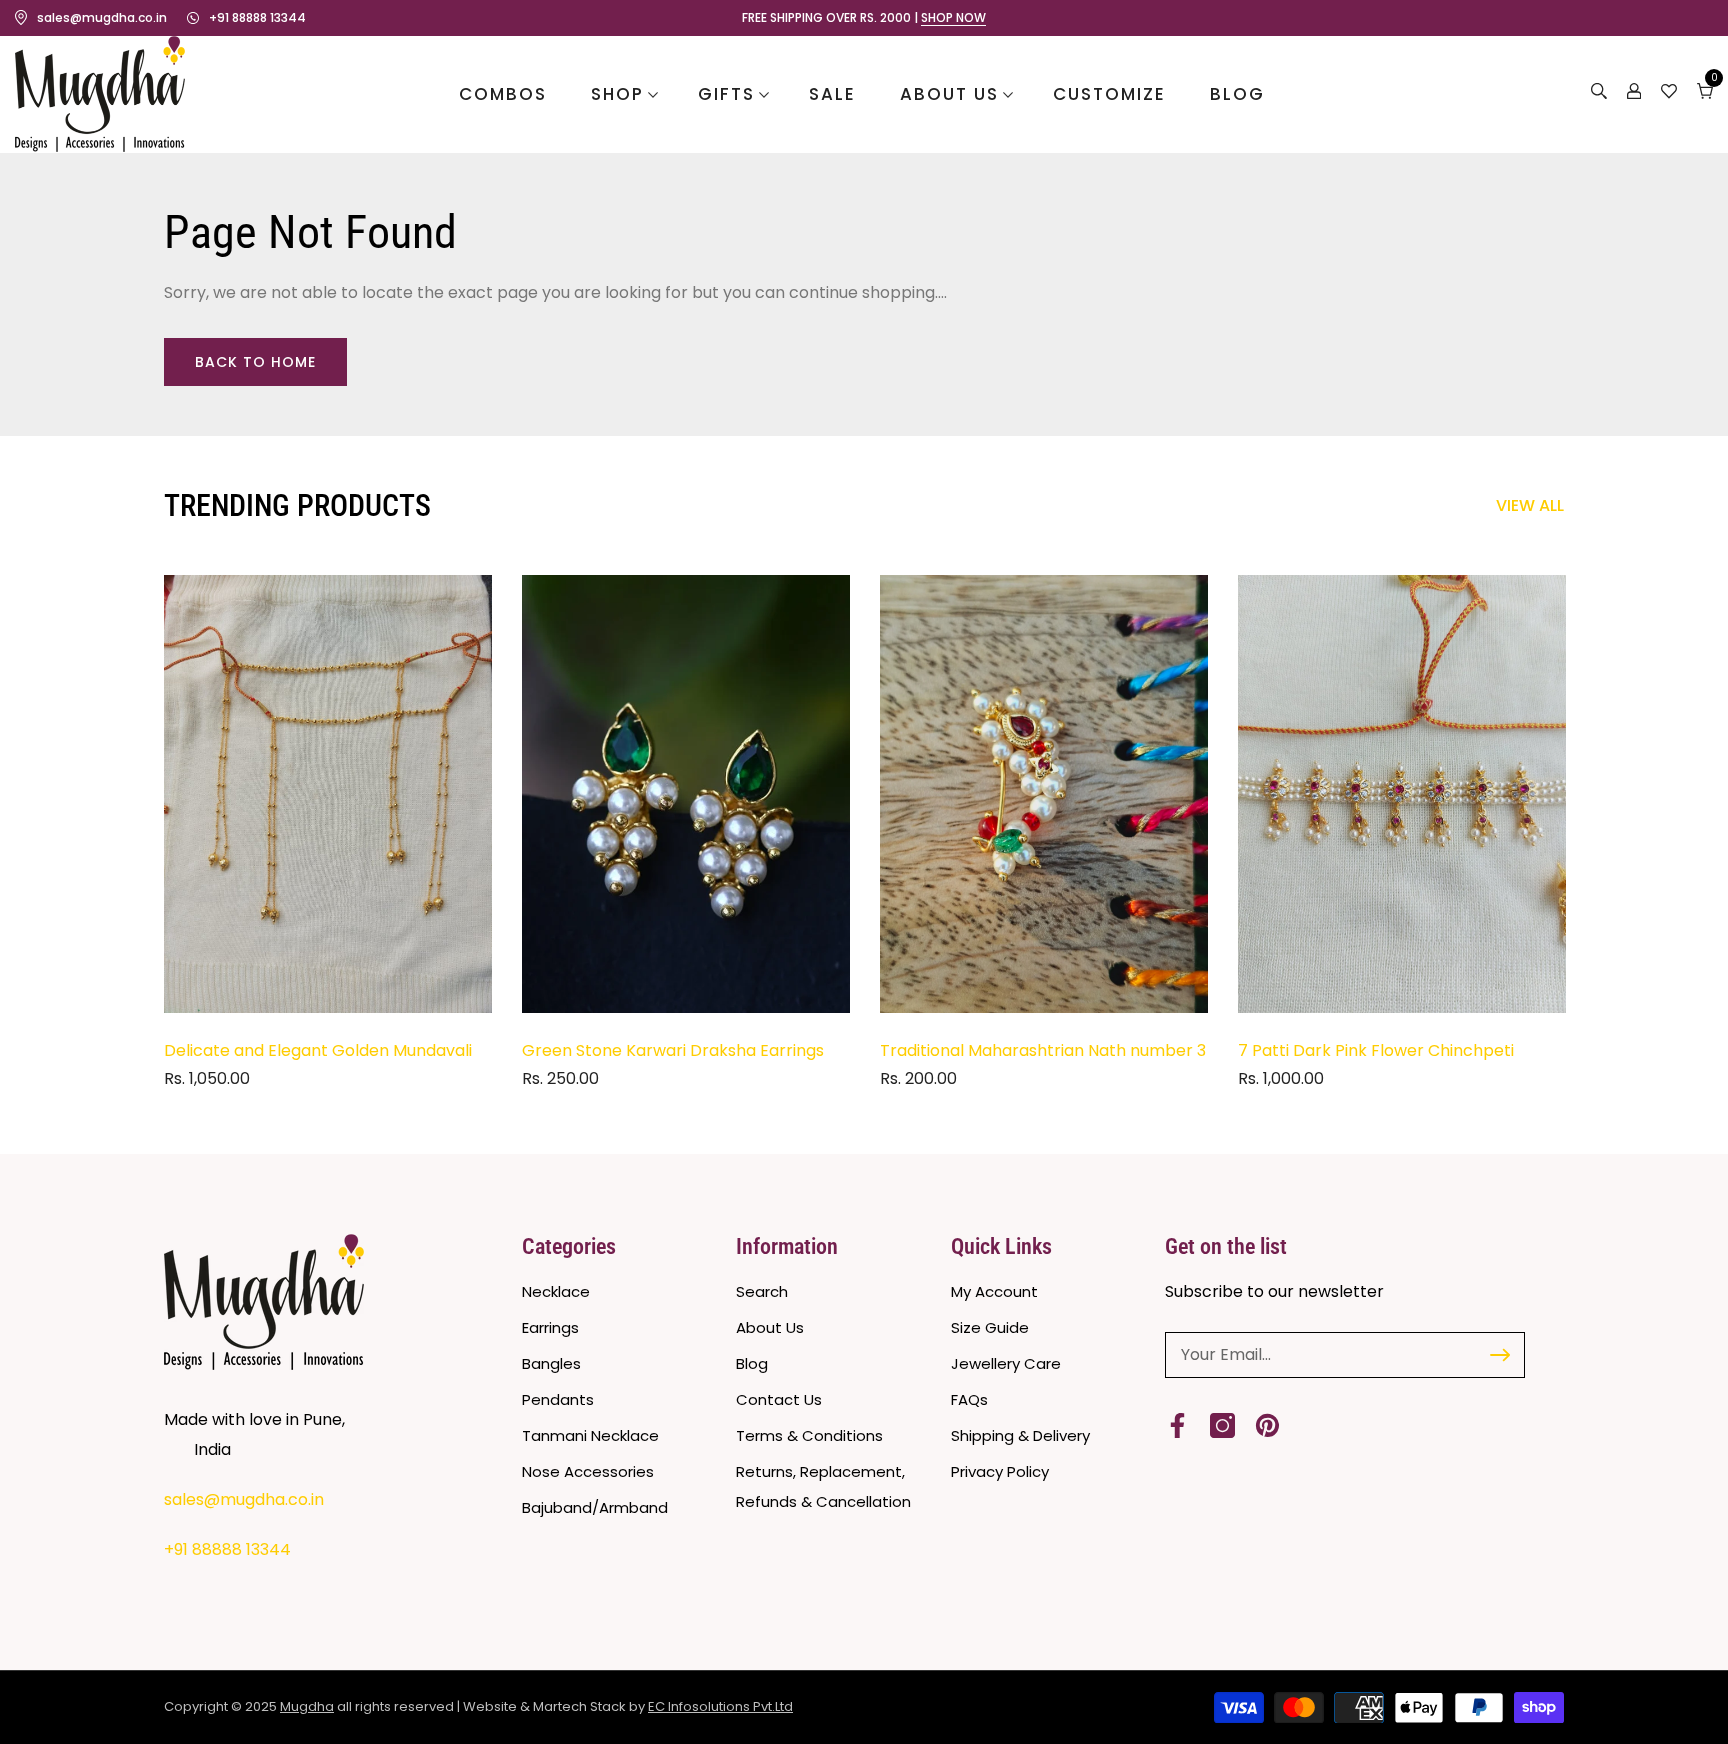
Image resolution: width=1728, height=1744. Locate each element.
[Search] (1599, 94)
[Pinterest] (1267, 1425)
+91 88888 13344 (257, 17)
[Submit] (1500, 1355)
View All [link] (1530, 505)
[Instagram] (1222, 1425)
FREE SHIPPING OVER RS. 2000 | (864, 18)
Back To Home (255, 362)
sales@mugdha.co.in (102, 17)
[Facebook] (1177, 1425)
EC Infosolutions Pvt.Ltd (720, 1706)
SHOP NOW (953, 18)
